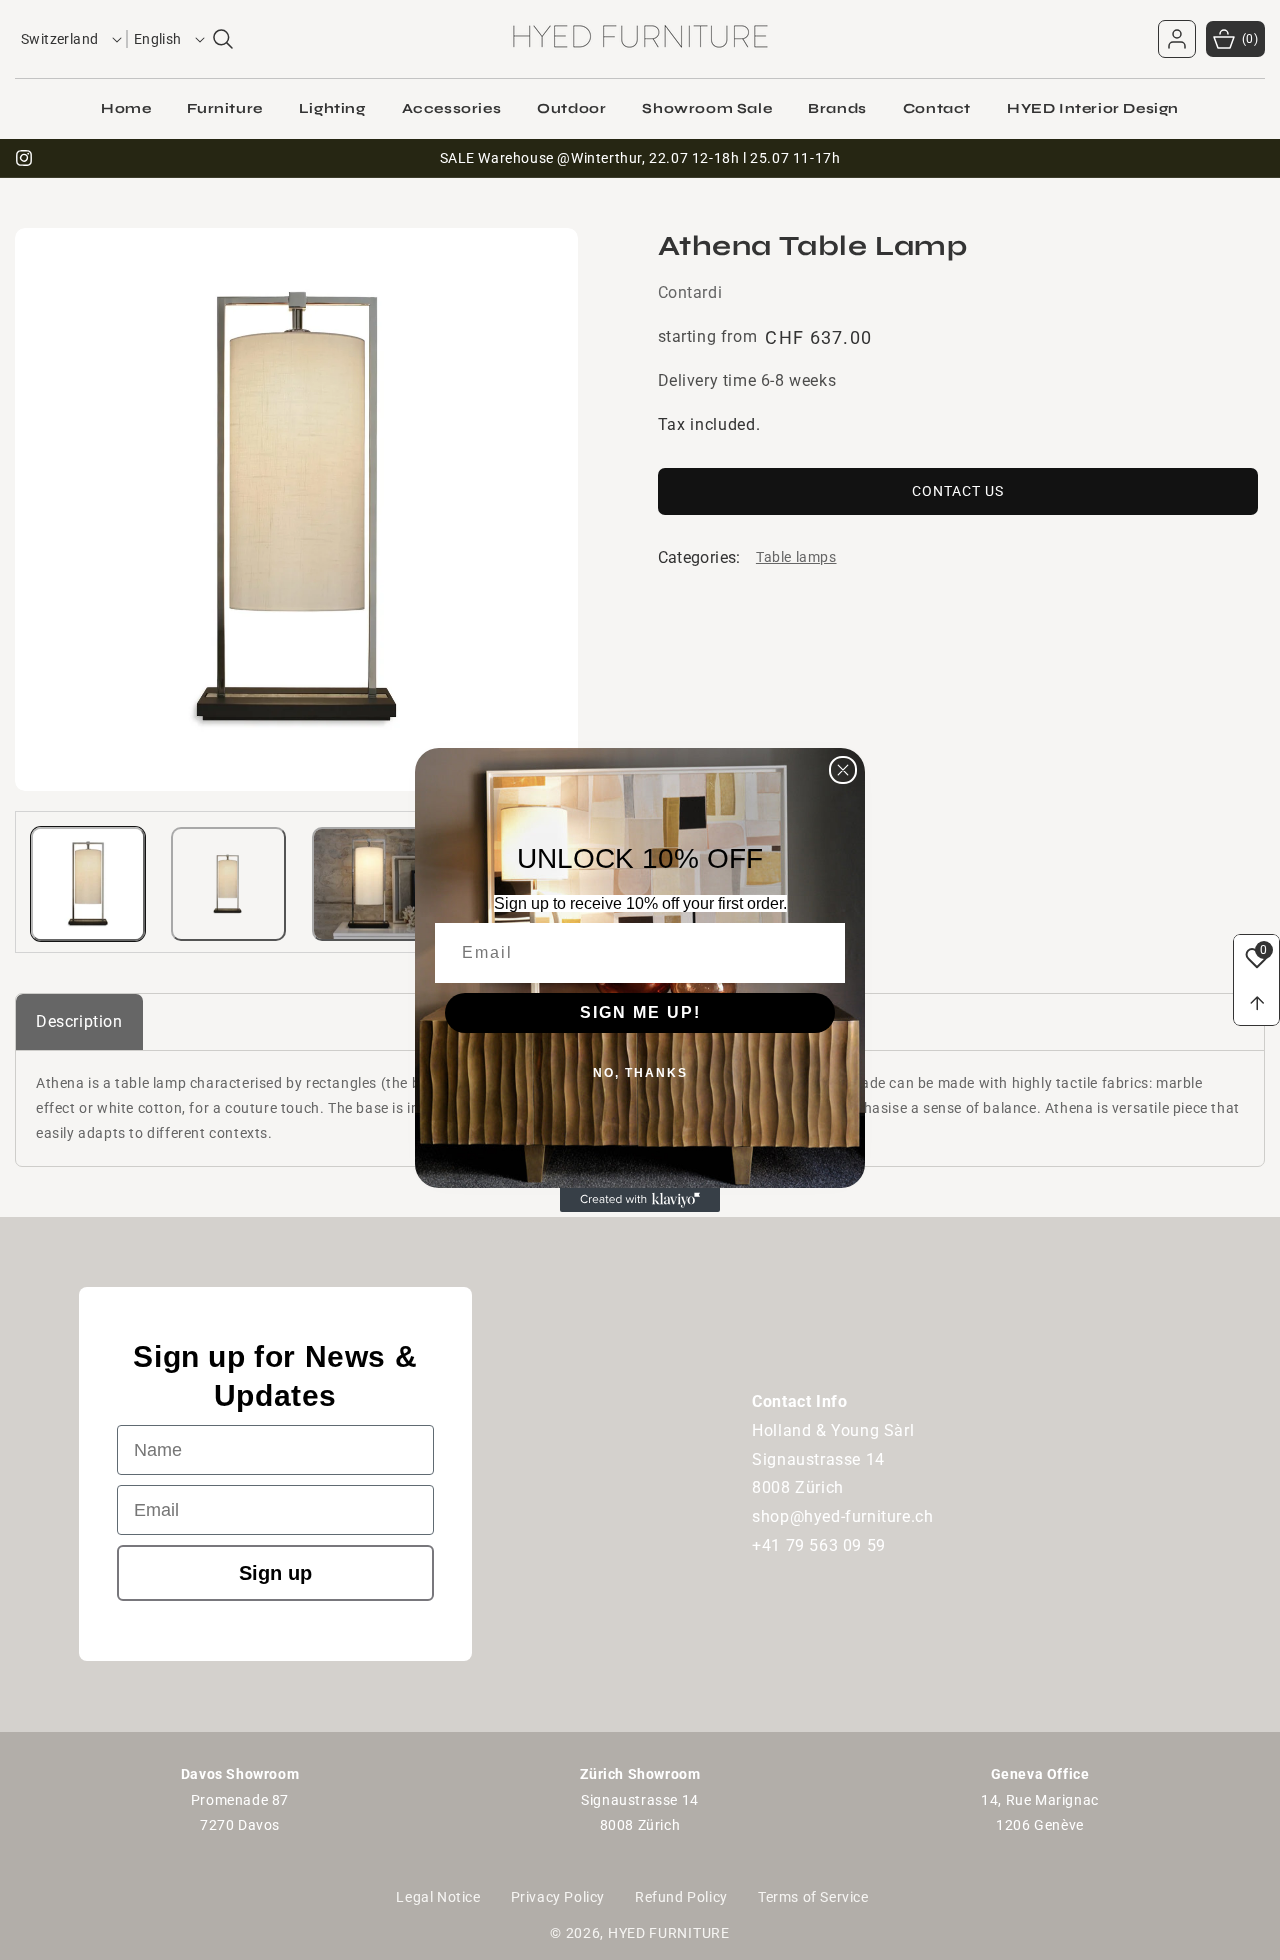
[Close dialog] (843, 770)
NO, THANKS (640, 1073)
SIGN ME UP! (640, 1012)
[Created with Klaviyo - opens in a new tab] (640, 1200)
